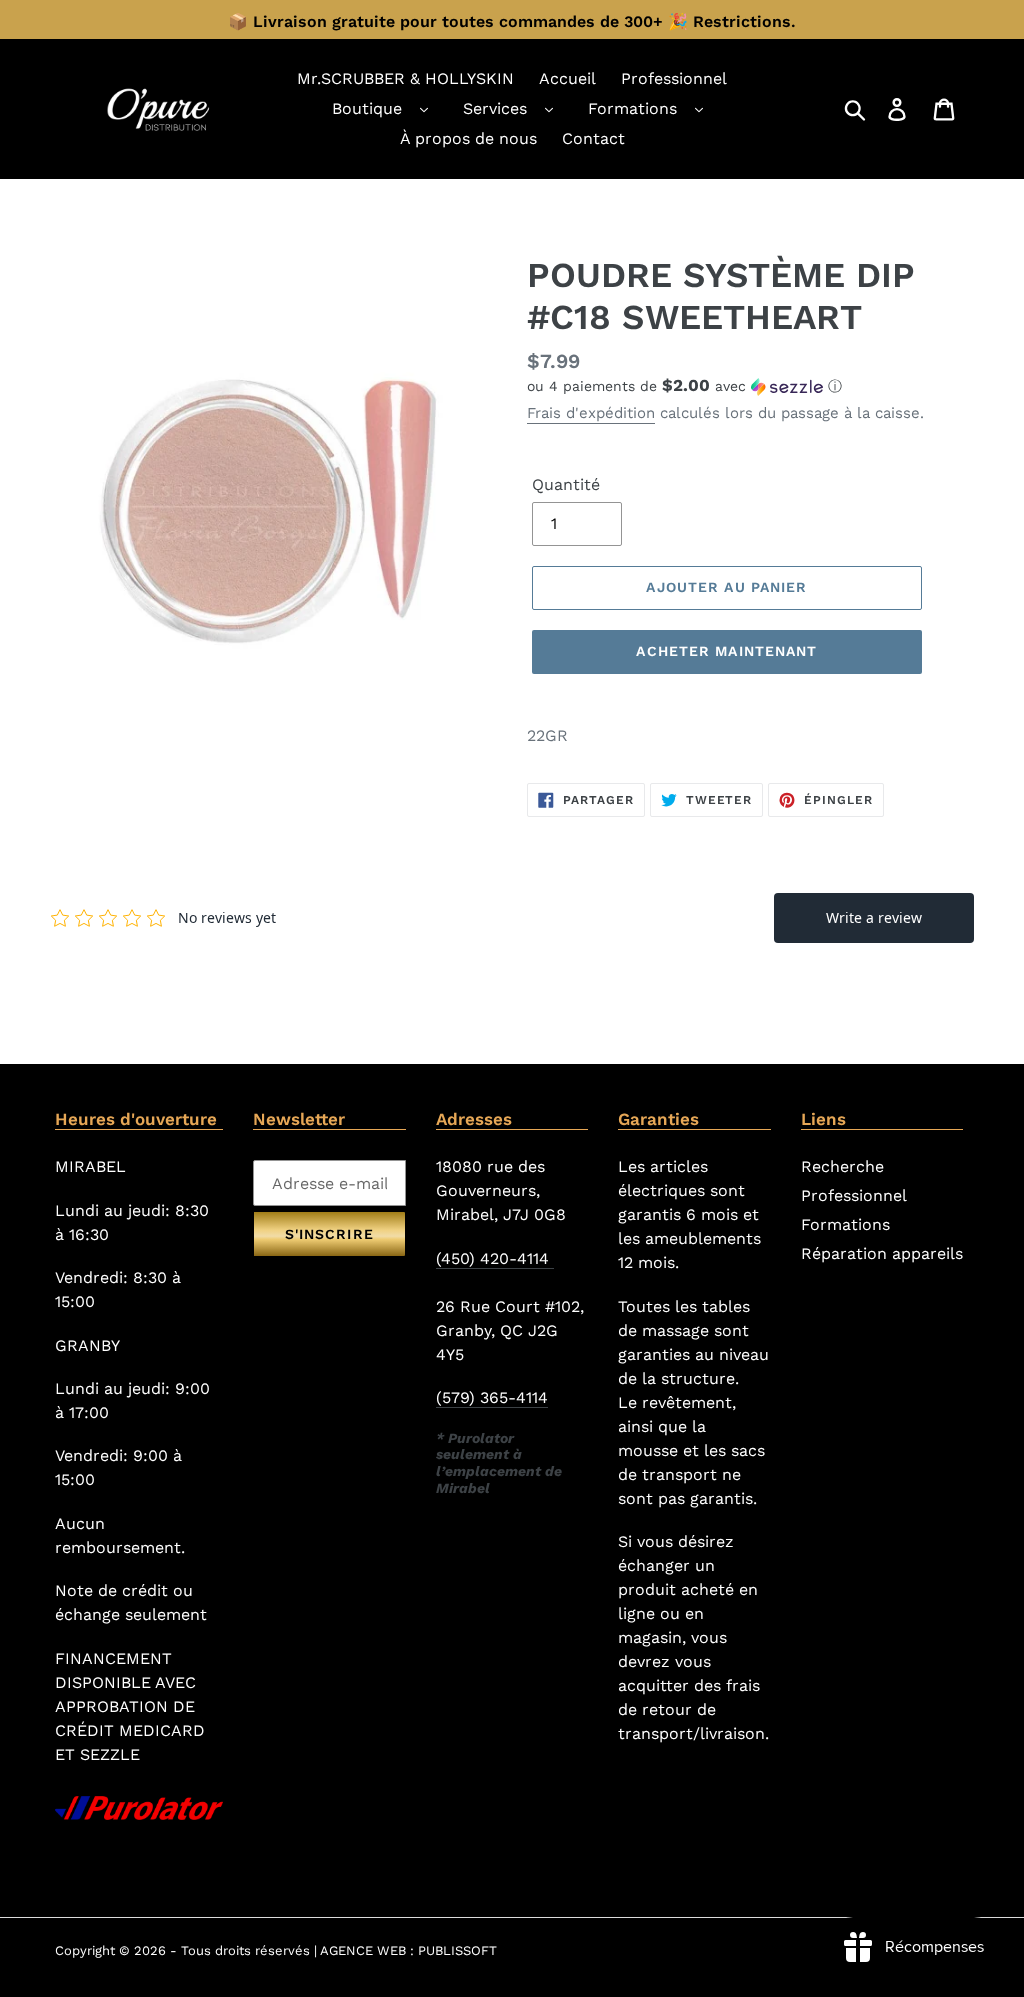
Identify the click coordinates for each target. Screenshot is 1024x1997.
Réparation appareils (882, 1253)
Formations (632, 108)
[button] (748, 386)
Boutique (367, 108)
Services (495, 108)
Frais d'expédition (591, 413)
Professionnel (854, 1195)
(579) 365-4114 (492, 1397)
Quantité (566, 484)
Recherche (842, 1166)
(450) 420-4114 (495, 1258)
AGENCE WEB (363, 1950)
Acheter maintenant (726, 651)
